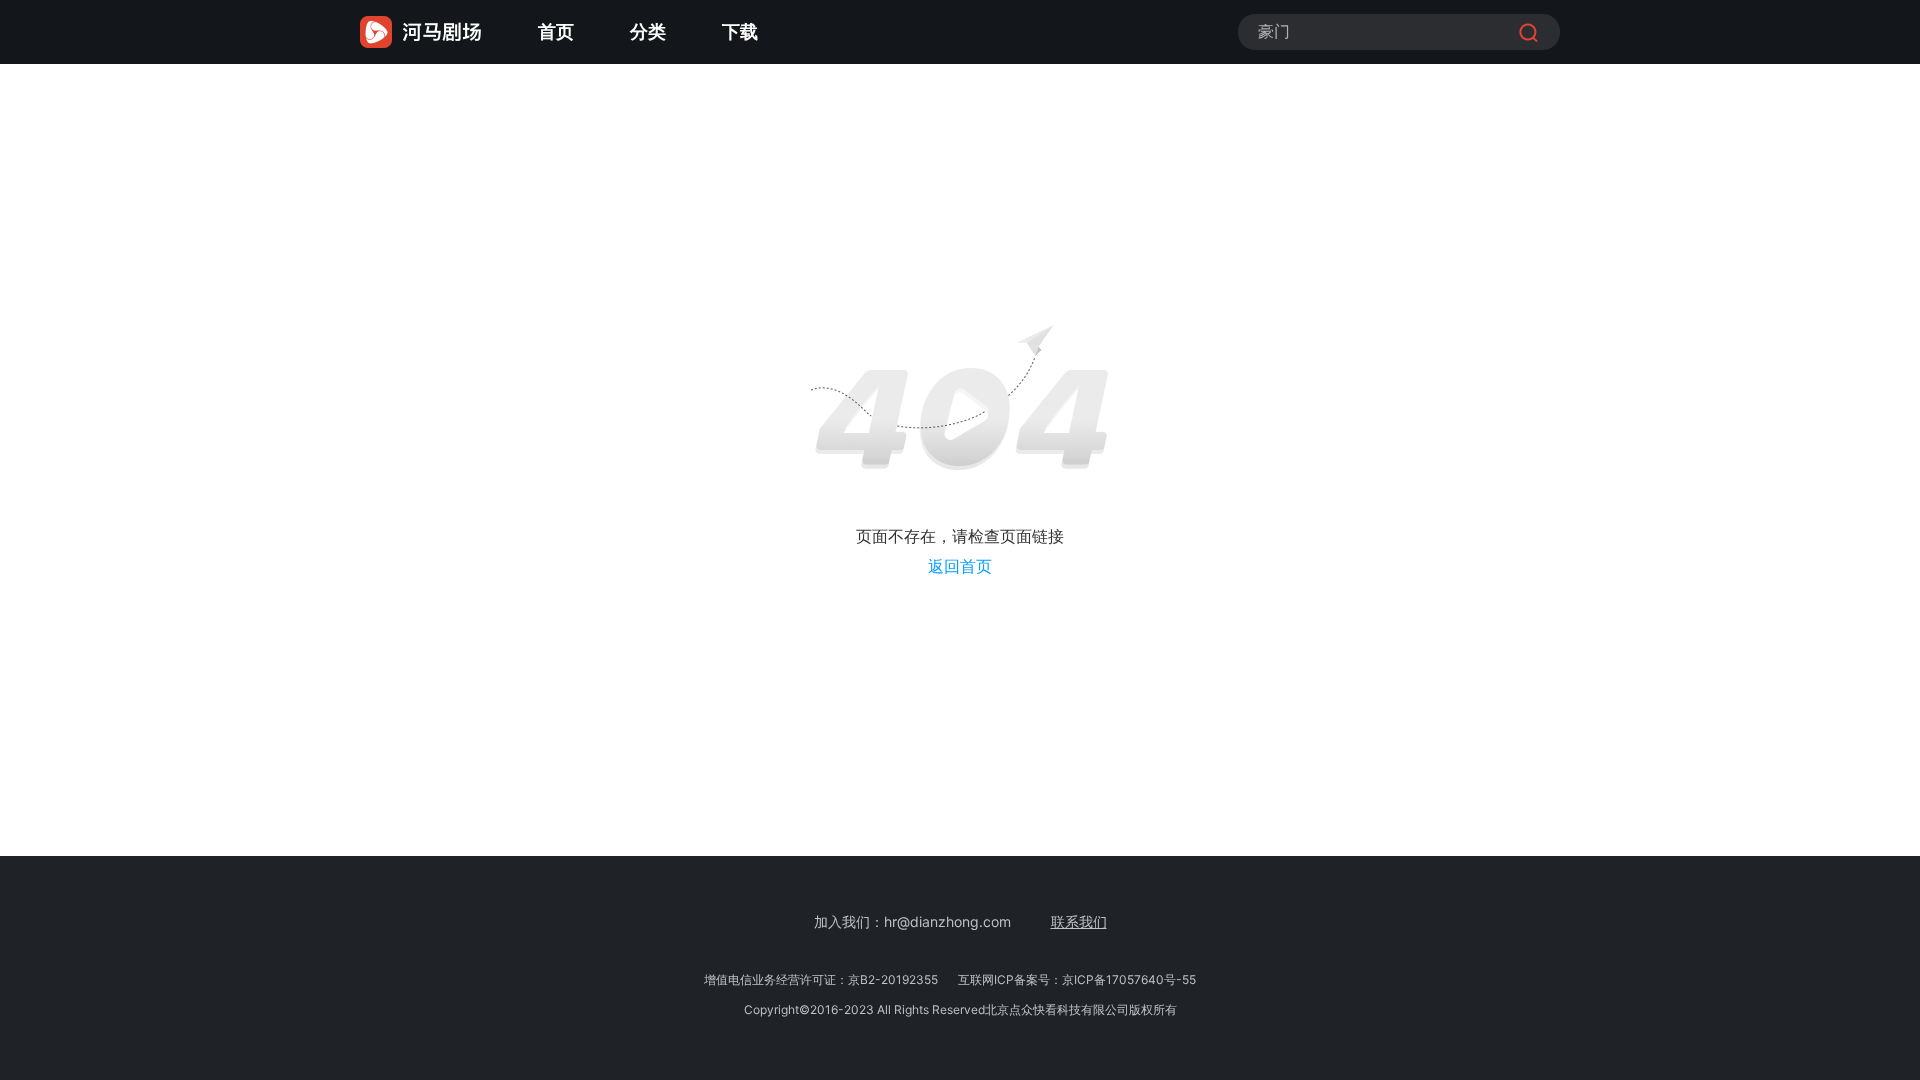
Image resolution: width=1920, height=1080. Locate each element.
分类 (648, 31)
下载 (740, 31)
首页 (556, 31)
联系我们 (1079, 921)
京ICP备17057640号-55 (1129, 979)
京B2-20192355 (893, 979)
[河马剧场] (421, 32)
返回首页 (960, 566)
